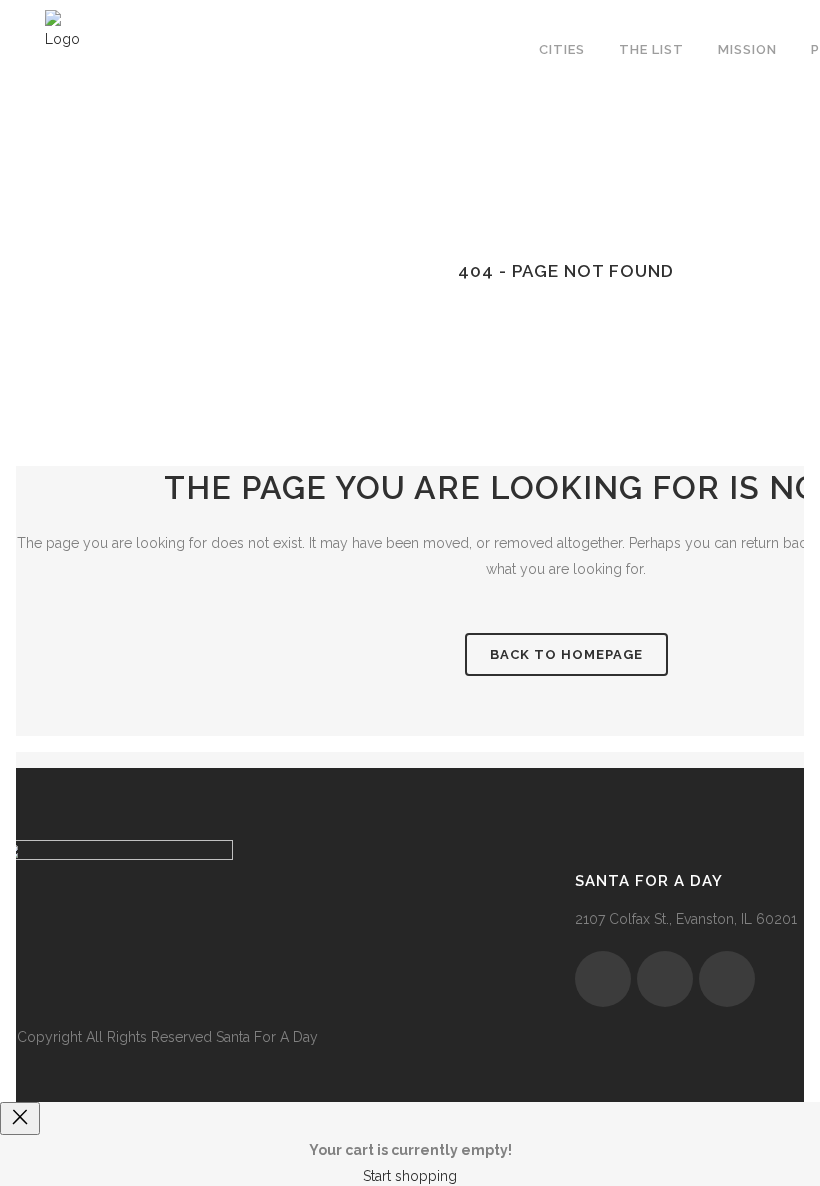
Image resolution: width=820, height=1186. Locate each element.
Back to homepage (566, 654)
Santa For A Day (267, 1037)
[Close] (20, 1118)
